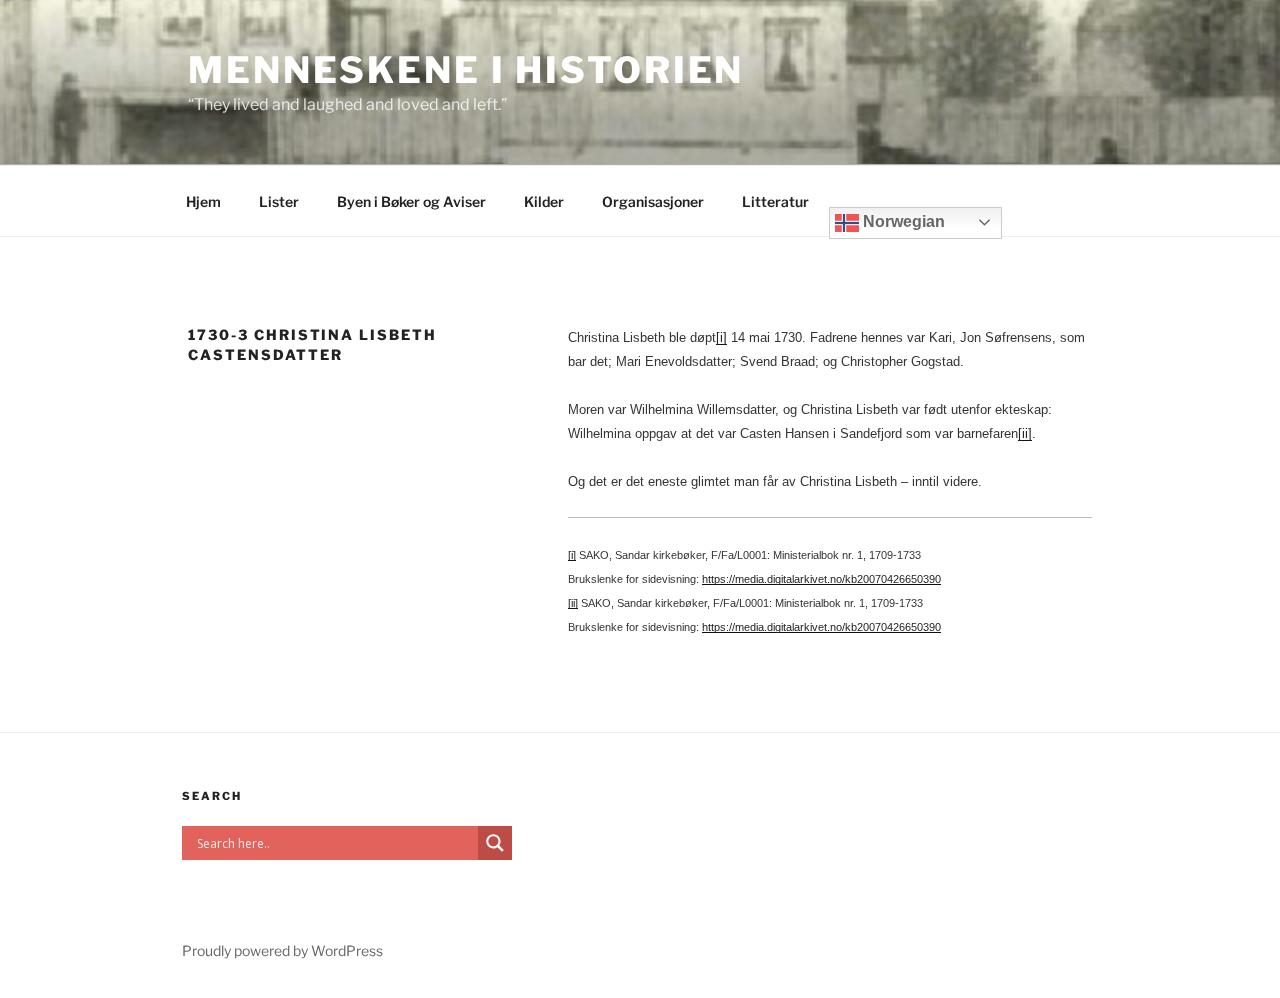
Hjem (203, 201)
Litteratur (775, 201)
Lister (279, 201)
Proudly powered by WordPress (282, 950)
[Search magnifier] (495, 843)
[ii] (1025, 433)
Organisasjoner (653, 201)
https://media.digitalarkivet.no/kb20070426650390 (821, 579)
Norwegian (902, 221)
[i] (721, 337)
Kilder (544, 201)
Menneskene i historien (466, 70)
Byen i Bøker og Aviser (411, 201)
